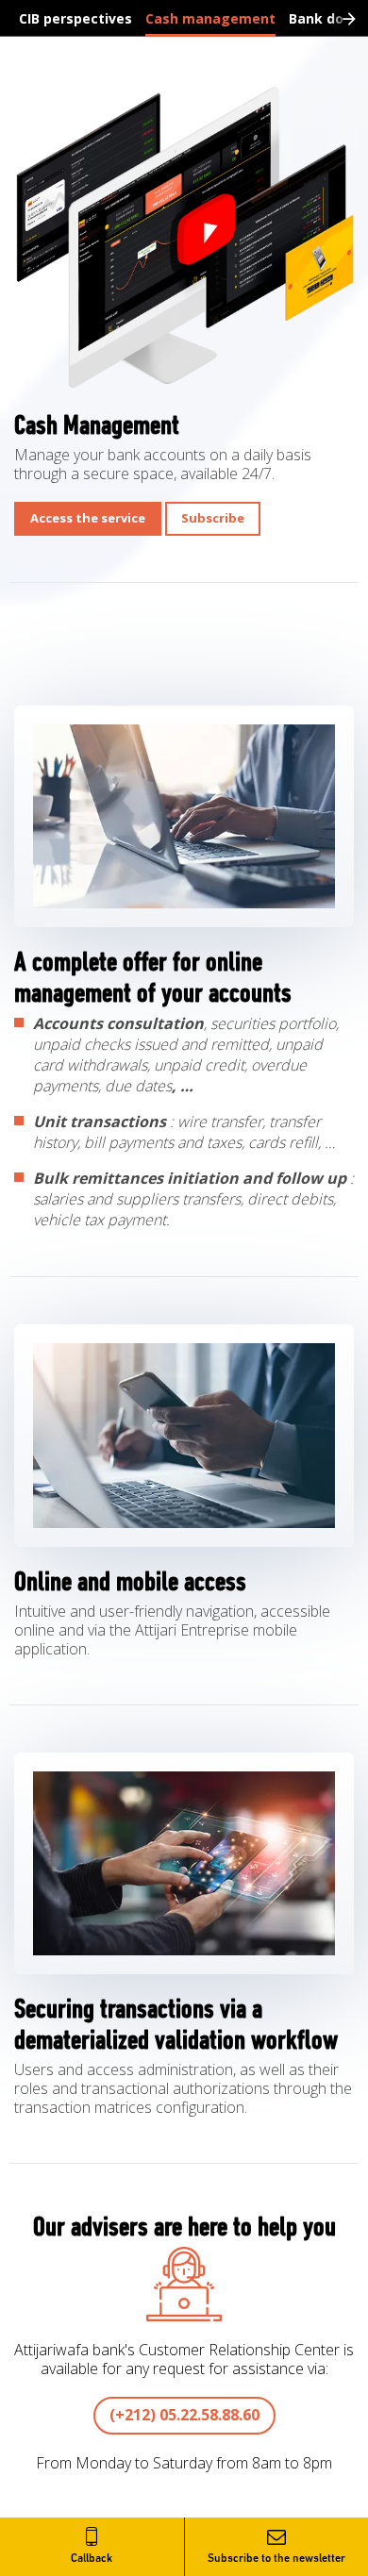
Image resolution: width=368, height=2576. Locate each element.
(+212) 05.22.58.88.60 (184, 2415)
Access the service (88, 518)
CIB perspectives (75, 18)
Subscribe (213, 518)
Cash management (210, 18)
